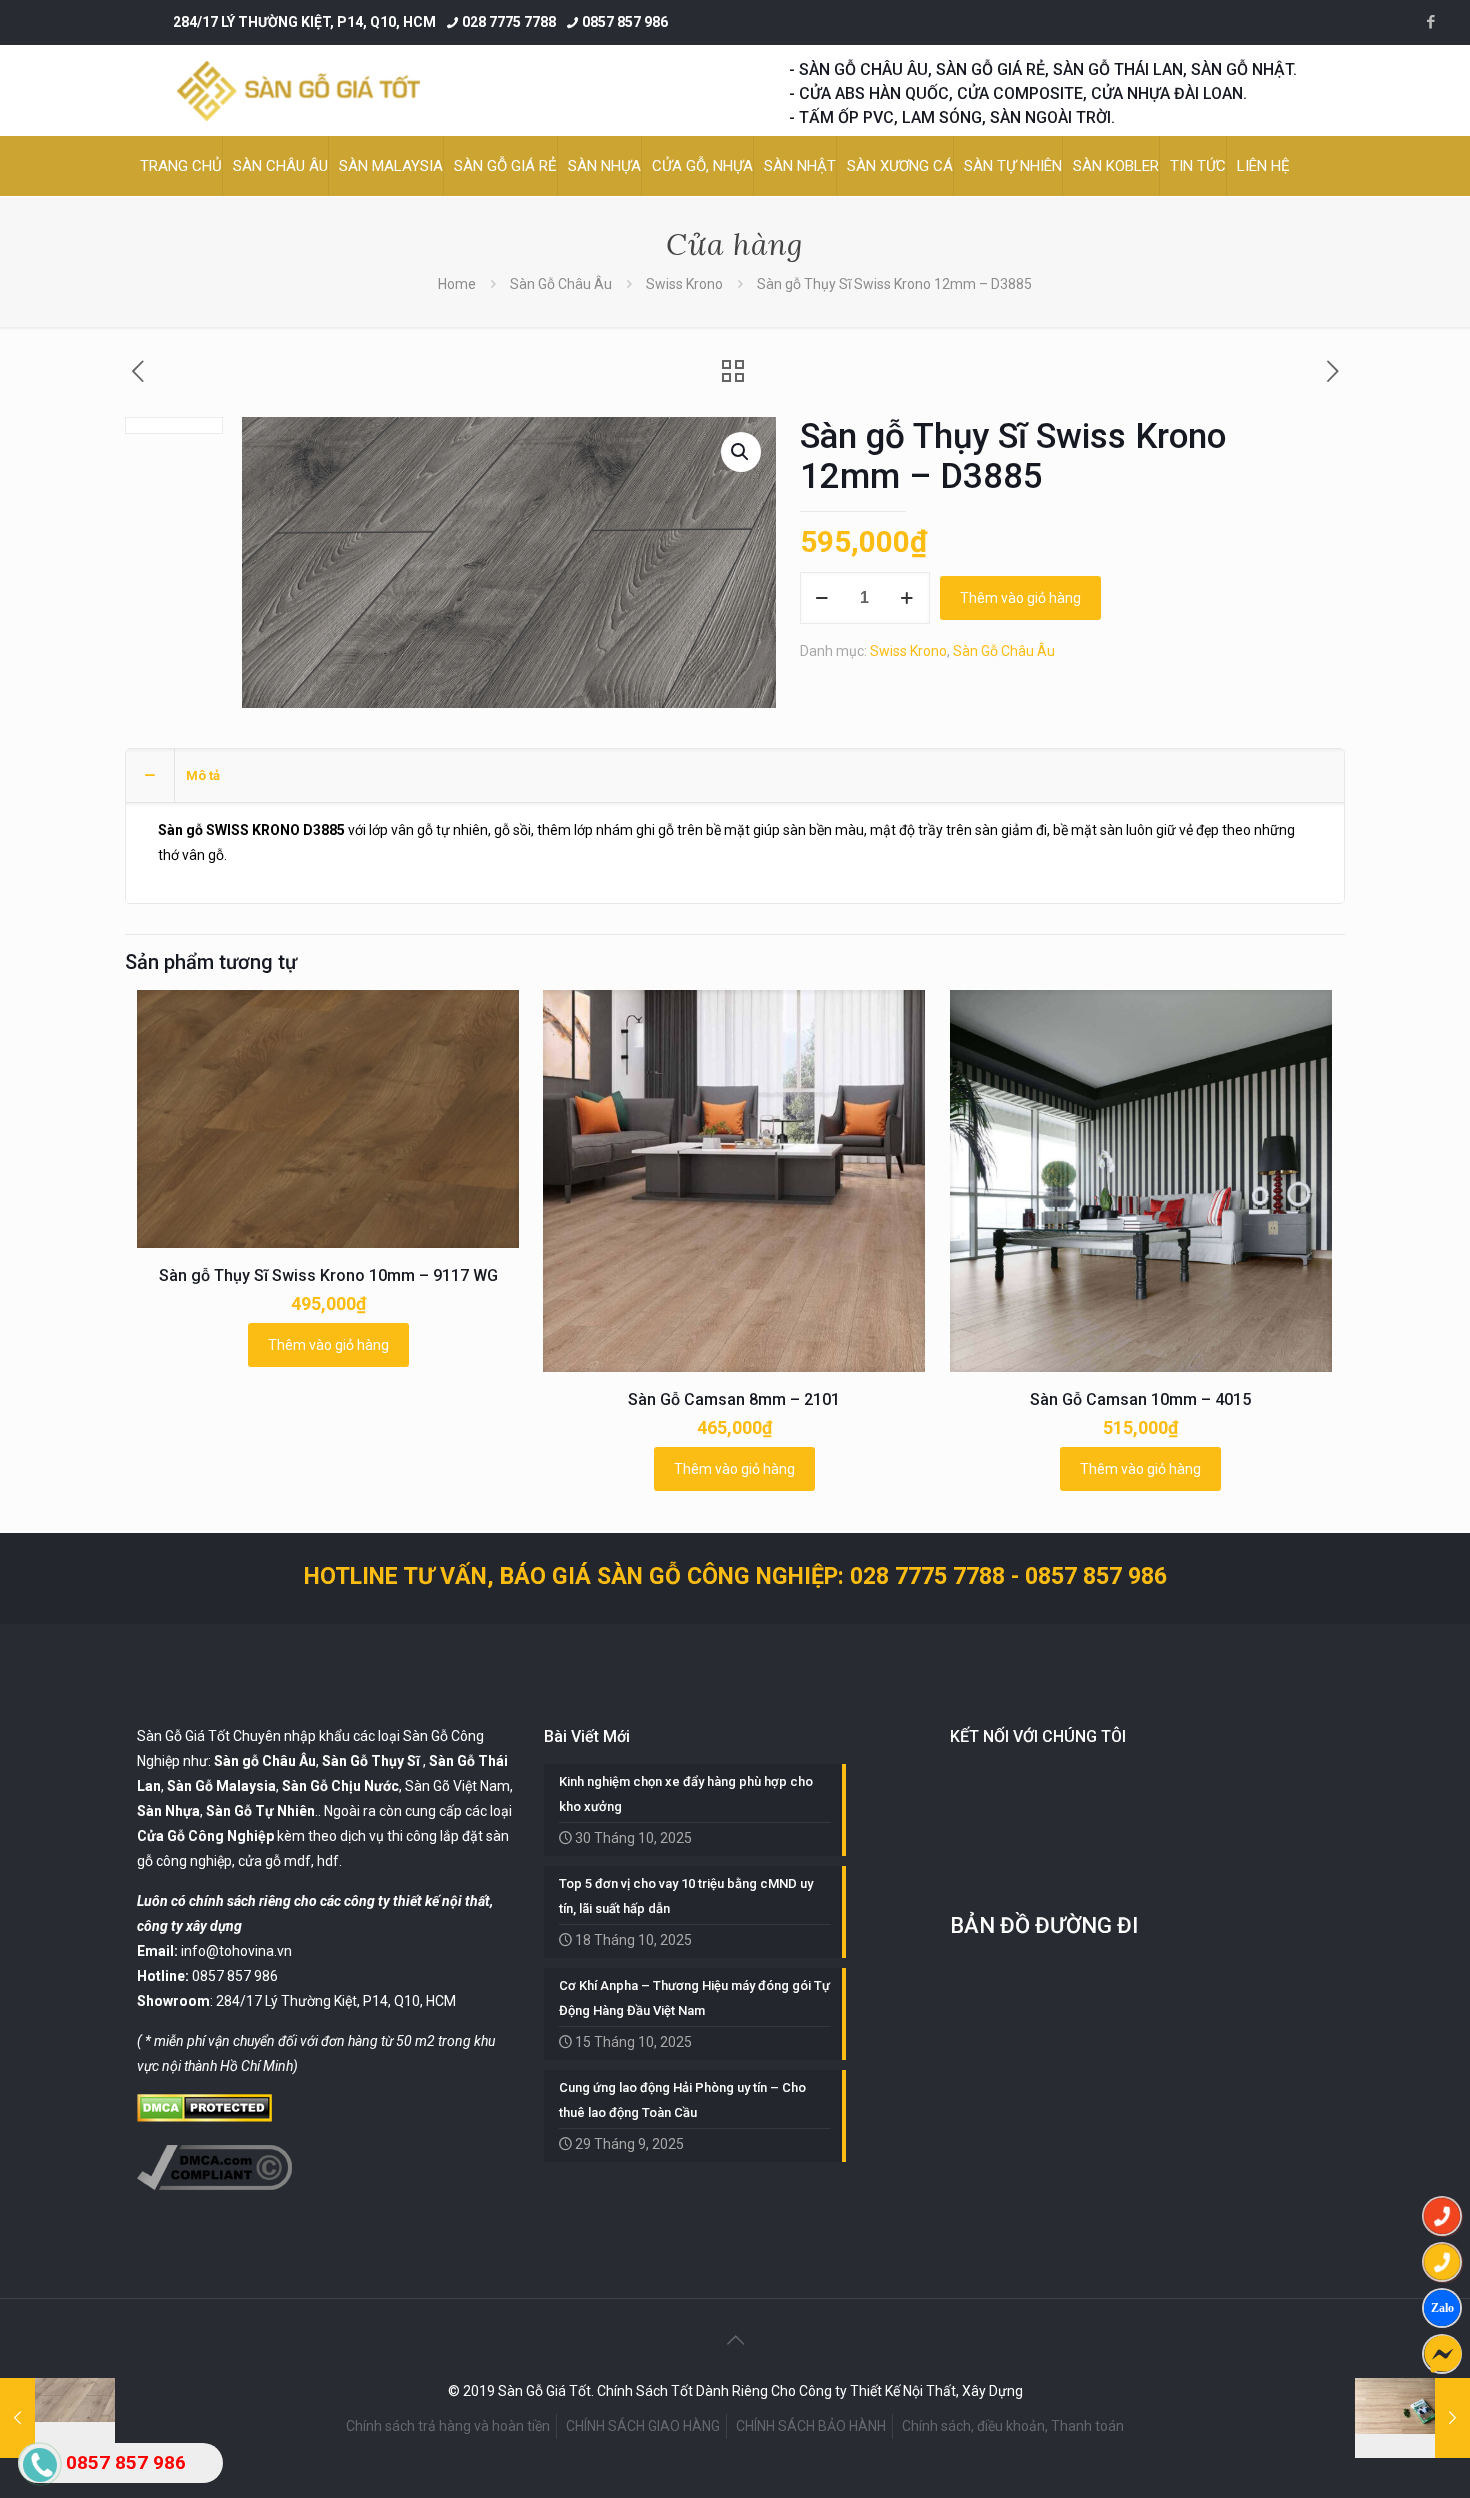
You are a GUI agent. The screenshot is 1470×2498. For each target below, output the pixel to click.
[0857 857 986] (1442, 2216)
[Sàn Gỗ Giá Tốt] (298, 90)
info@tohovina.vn (236, 1951)
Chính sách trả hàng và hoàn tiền (448, 2426)
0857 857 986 (625, 22)
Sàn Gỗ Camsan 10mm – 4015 (1140, 1399)
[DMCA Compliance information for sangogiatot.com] (214, 2185)
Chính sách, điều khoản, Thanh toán (1013, 2426)
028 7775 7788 (509, 22)
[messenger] (1442, 2354)
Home (457, 284)
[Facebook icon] (1430, 22)
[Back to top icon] (735, 2340)
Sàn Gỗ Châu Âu (561, 284)
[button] (741, 452)
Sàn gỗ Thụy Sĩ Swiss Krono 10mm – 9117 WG (328, 1275)
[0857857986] (1442, 2308)
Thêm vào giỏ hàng (1020, 598)
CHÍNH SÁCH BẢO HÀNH (811, 2426)
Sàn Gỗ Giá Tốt (183, 1736)
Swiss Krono (684, 284)
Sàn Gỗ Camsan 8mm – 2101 (734, 1399)
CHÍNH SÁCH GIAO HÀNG (643, 2426)
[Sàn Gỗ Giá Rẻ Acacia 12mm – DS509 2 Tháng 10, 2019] (1412, 2418)
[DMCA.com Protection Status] (204, 2117)
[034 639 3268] (1442, 2262)
